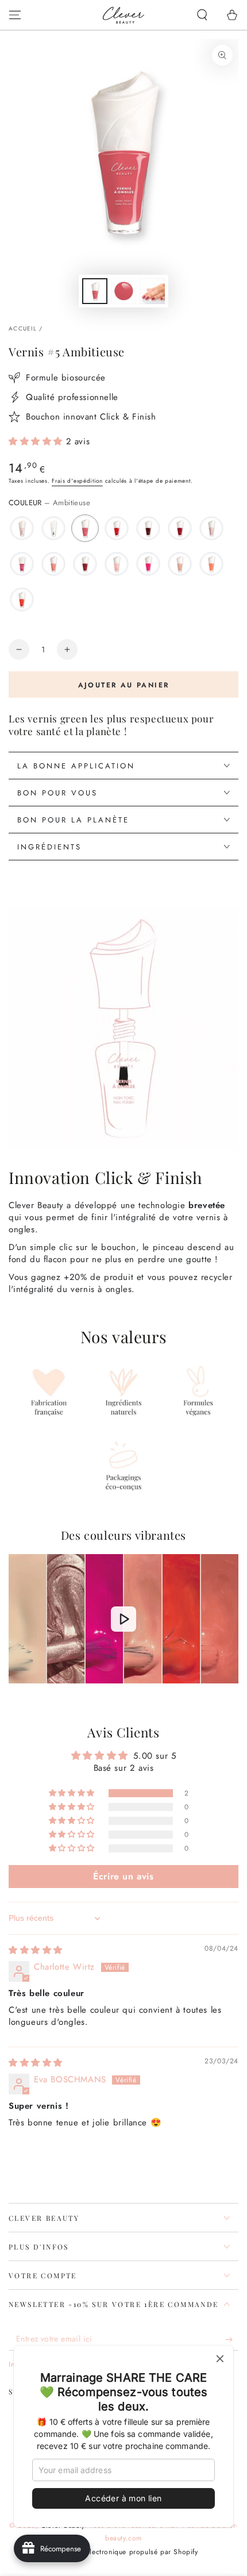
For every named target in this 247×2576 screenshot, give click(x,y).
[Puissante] (22, 599)
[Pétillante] (211, 528)
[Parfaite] (22, 528)
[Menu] (15, 15)
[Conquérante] (85, 564)
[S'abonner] (232, 2339)
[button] (202, 15)
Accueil (23, 328)
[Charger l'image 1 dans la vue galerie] (95, 291)
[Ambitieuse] (85, 528)
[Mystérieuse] (148, 528)
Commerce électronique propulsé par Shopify (123, 2552)
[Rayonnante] (211, 564)
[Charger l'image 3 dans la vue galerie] (152, 291)
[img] (36, 1950)
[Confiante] (117, 564)
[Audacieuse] (22, 564)
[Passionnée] (148, 564)
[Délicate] (180, 564)
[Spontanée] (53, 564)
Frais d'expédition (77, 481)
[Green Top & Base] (53, 528)
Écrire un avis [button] (123, 1876)
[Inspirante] (180, 528)
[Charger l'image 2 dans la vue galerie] (123, 291)
